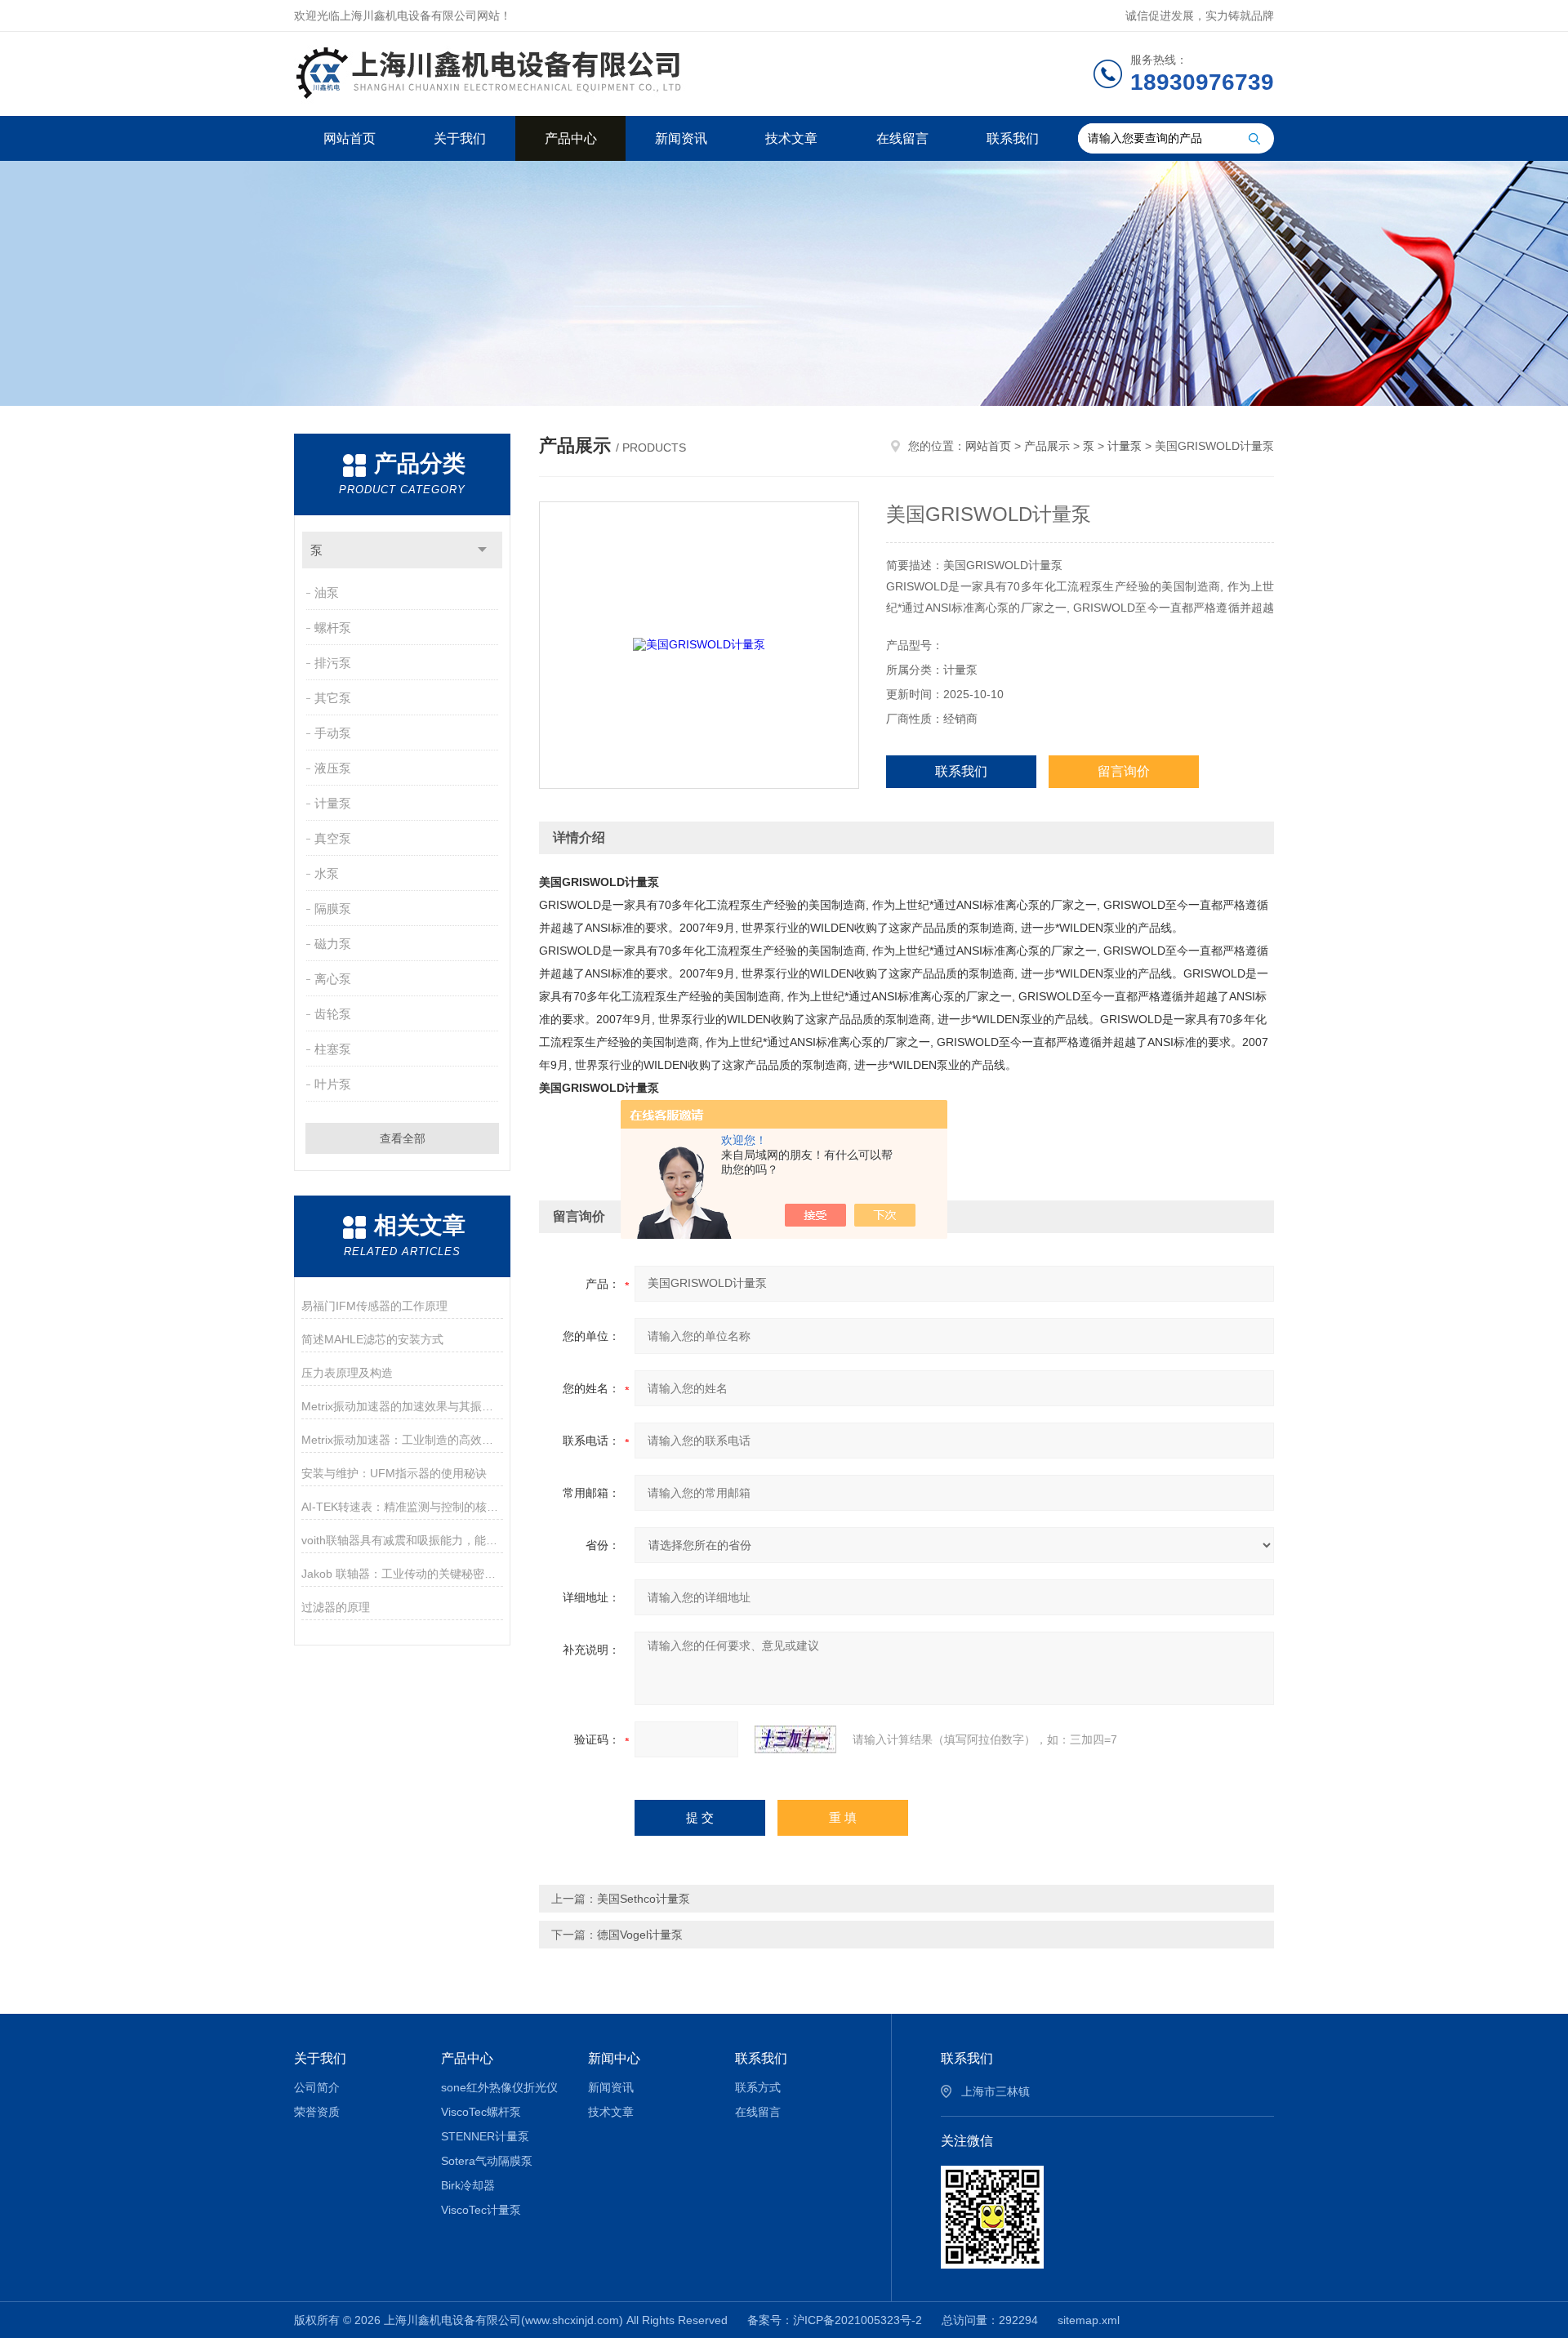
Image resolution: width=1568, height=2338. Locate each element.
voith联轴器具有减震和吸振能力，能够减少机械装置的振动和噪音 (402, 1540)
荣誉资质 (317, 2112)
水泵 (327, 873)
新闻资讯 (681, 138)
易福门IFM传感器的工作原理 (374, 1306)
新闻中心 (614, 2058)
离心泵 (333, 979)
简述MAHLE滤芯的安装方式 (372, 1339)
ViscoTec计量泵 (481, 2210)
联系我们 (1013, 138)
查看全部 (403, 1138)
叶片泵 (333, 1084)
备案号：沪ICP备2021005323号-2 (835, 2320)
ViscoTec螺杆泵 (481, 2112)
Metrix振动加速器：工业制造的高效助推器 (402, 1440)
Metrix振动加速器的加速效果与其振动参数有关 (402, 1406)
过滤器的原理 (336, 1607)
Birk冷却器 (468, 2185)
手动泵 (333, 733)
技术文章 (791, 138)
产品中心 (571, 138)
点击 (482, 550)
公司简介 (317, 2087)
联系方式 (758, 2087)
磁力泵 (333, 944)
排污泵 (333, 663)
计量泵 (333, 803)
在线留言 (902, 138)
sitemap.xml (1089, 2320)
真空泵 (333, 838)
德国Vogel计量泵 (640, 1935)
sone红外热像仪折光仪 (499, 2087)
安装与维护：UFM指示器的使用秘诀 (394, 1473)
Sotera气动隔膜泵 (487, 2161)
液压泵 (333, 768)
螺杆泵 (333, 628)
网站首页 (350, 138)
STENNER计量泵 (485, 2136)
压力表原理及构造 (347, 1373)
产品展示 (1047, 446)
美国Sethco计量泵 (644, 1899)
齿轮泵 (333, 1014)
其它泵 (333, 698)
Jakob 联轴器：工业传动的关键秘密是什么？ (402, 1574)
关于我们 (460, 138)
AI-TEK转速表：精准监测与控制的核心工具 (402, 1507)
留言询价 (1124, 771)
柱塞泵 (333, 1049)
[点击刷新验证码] (795, 1739)
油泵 (327, 592)
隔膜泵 (333, 908)
